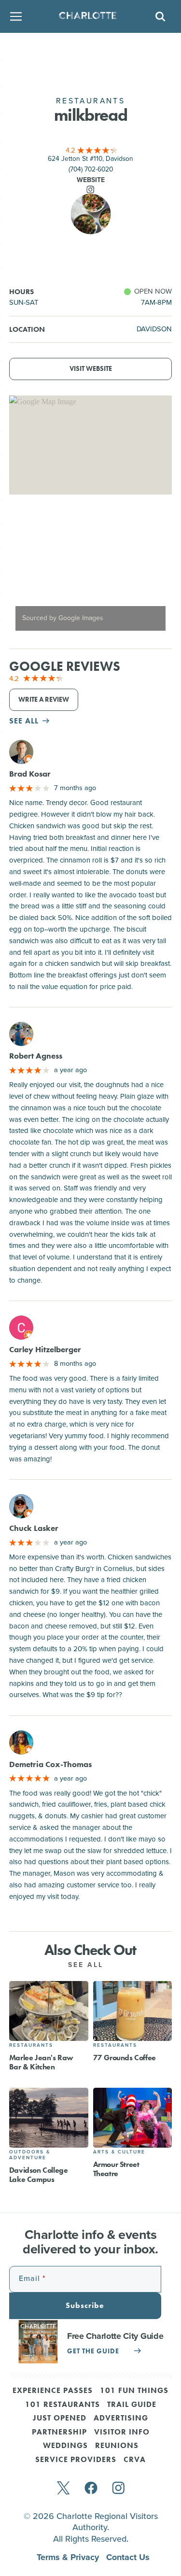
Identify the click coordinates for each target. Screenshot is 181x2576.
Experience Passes (53, 2391)
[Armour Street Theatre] (133, 2118)
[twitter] (63, 2489)
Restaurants (31, 2045)
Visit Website (91, 369)
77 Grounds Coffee (125, 2058)
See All (87, 1965)
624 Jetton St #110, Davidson (90, 159)
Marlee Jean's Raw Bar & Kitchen (41, 2062)
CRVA (135, 2460)
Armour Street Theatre (116, 2169)
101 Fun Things (134, 2391)
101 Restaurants (63, 2405)
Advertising (121, 2419)
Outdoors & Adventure (30, 2155)
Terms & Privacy (69, 2557)
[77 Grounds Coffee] (133, 2011)
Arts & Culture (119, 2152)
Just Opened (60, 2419)
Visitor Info (122, 2433)
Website (91, 180)
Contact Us (128, 2557)
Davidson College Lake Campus (39, 2175)
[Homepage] (88, 17)
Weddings (65, 2446)
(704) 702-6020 (91, 169)
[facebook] (91, 2489)
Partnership (59, 2433)
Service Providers (76, 2460)
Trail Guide (132, 2405)
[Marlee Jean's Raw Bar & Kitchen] (49, 2011)
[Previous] (25, 572)
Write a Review (44, 700)
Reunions (117, 2446)
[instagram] (118, 2489)
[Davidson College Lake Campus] (49, 2118)
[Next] (156, 572)
